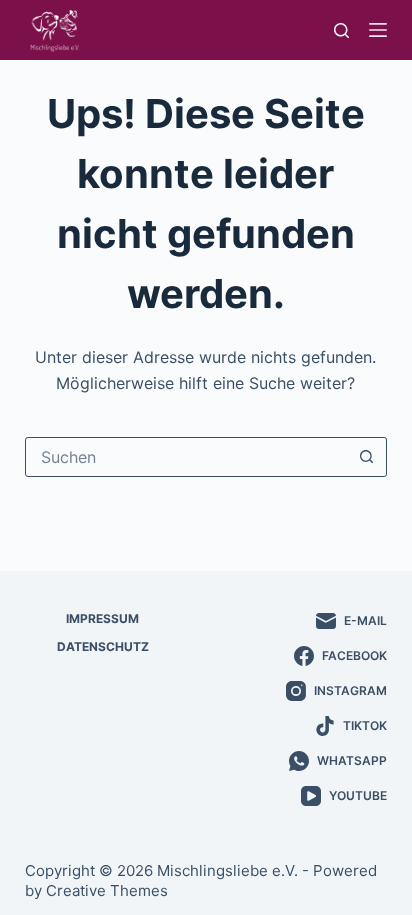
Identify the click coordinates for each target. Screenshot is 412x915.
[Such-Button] (366, 457)
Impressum (102, 618)
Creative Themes (107, 890)
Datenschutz (103, 646)
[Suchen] (341, 30)
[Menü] (378, 30)
